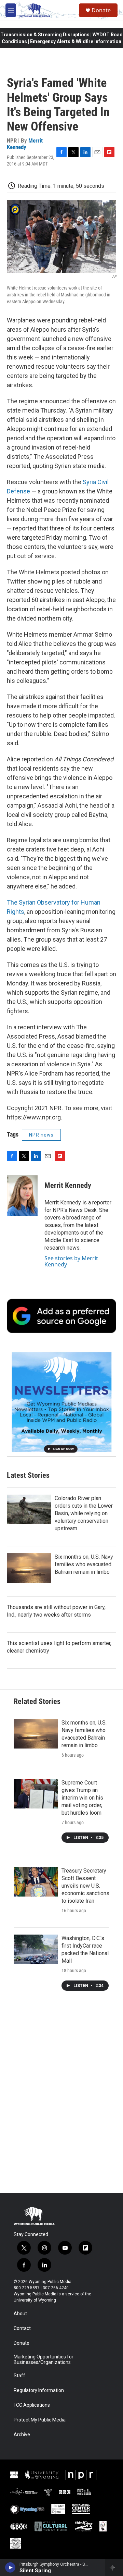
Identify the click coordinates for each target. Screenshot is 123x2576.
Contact (22, 2328)
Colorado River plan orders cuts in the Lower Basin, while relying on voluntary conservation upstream (84, 1513)
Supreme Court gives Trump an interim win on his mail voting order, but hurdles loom (82, 1798)
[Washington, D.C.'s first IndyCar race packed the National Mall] (36, 1949)
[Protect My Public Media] (84, 2492)
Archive (22, 2435)
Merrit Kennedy (25, 144)
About (20, 2314)
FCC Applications (32, 2405)
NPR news (41, 1135)
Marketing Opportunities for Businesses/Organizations (44, 2360)
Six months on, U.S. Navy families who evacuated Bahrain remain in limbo (84, 1564)
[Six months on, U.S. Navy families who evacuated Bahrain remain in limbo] (29, 1568)
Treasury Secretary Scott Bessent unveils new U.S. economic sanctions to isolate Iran (85, 1886)
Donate (101, 10)
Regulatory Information (39, 2390)
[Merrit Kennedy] (22, 1195)
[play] (10, 2567)
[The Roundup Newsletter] (61, 1402)
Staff (19, 2376)
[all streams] (114, 2567)
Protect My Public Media (40, 2420)
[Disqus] (61, 2101)
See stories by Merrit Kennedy (71, 1261)
